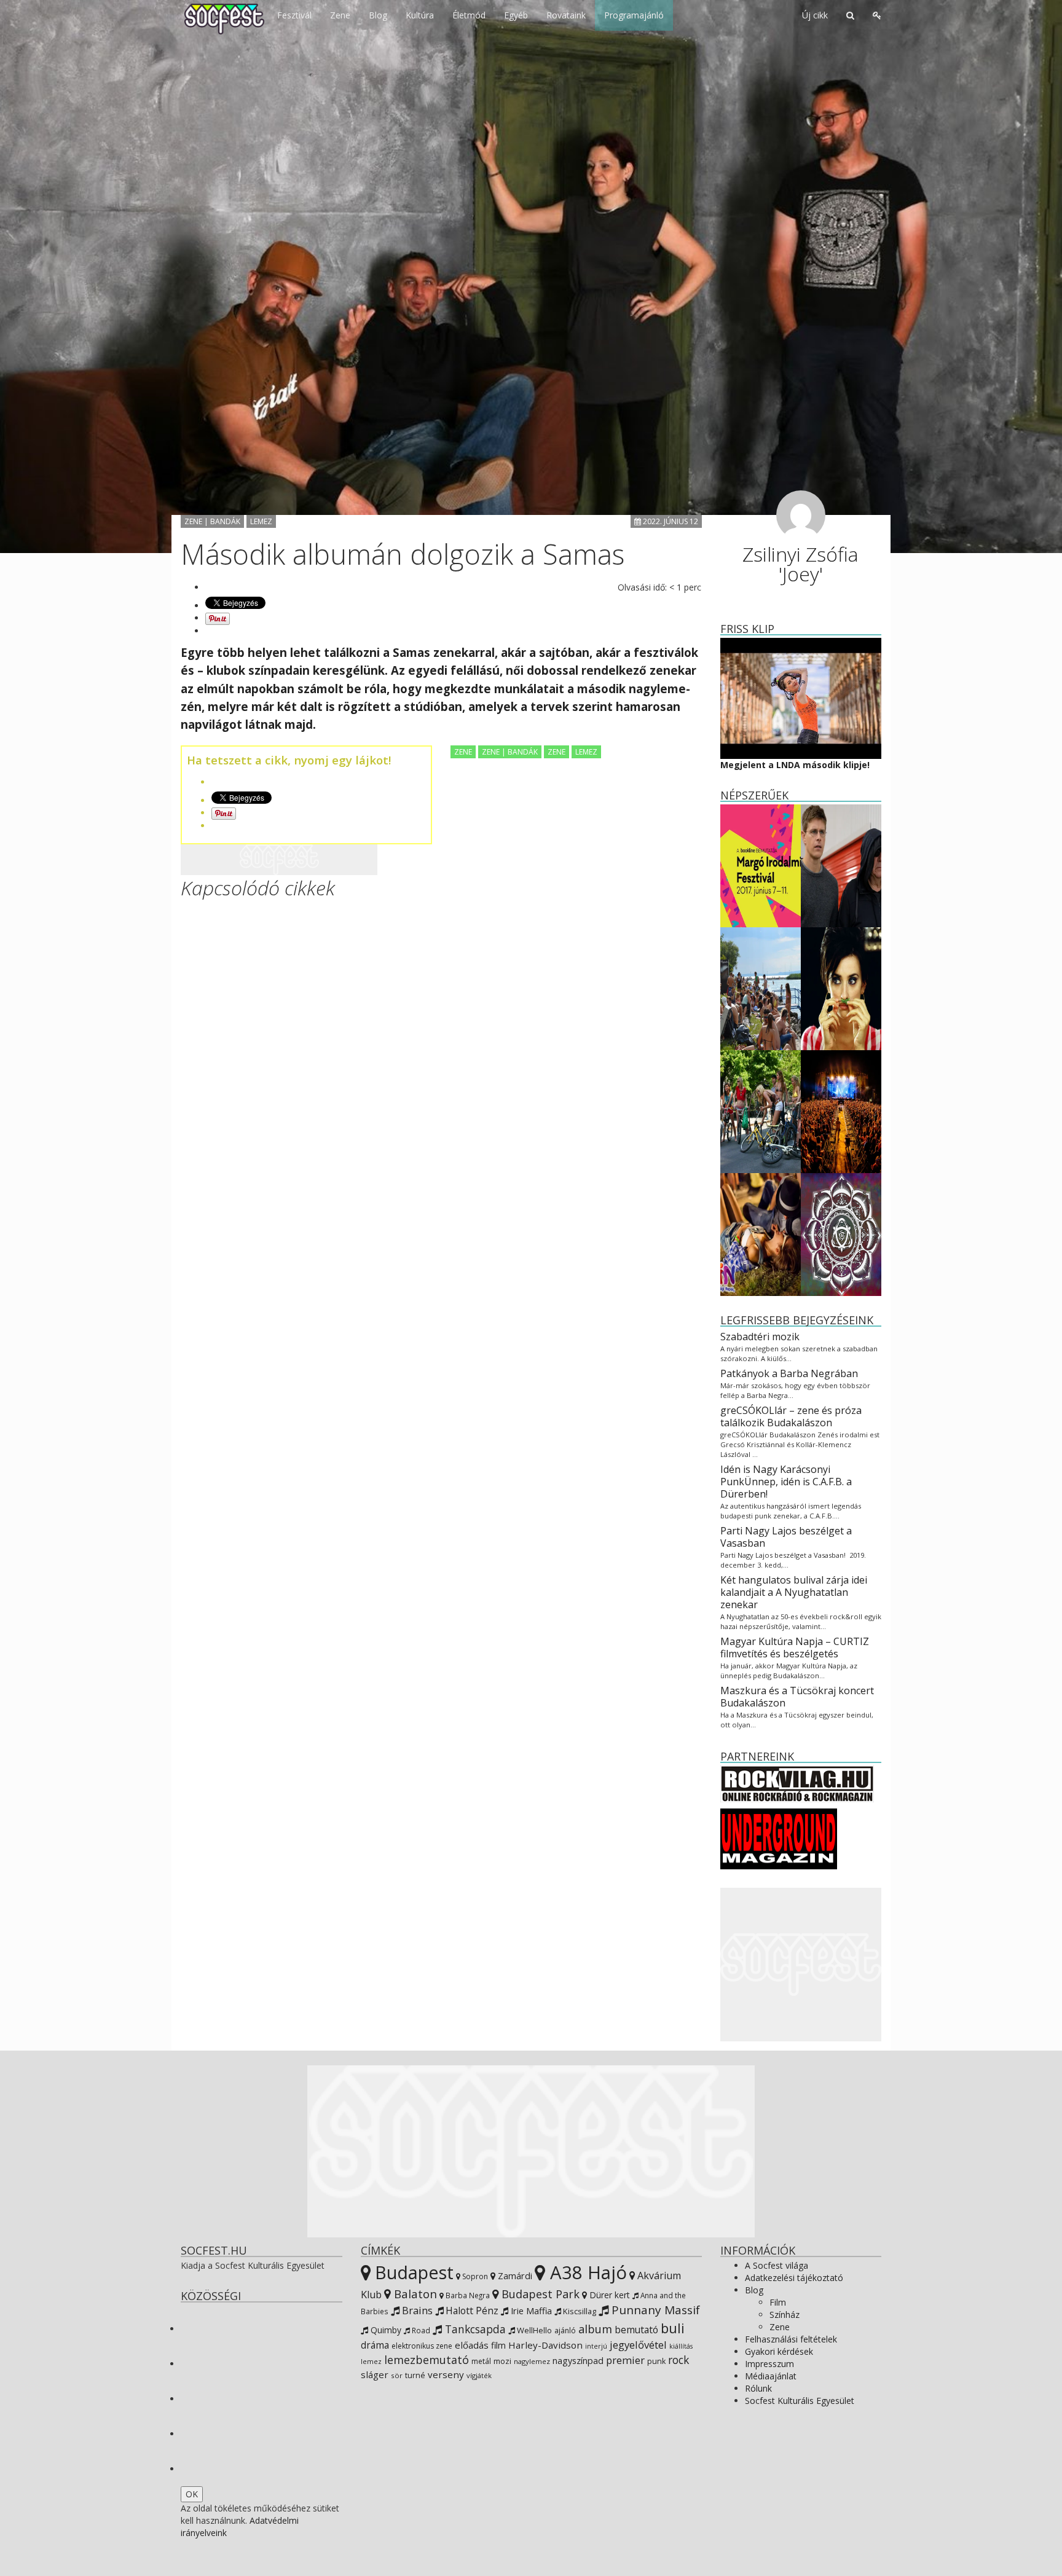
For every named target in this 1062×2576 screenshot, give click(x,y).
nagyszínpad (578, 2361)
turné (415, 2375)
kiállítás (681, 2346)
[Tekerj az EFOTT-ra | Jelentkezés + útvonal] (761, 1110)
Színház (785, 2315)
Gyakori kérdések (779, 2351)
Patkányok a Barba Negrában (789, 1373)
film (498, 2345)
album (595, 2329)
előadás (472, 2345)
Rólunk (758, 2388)
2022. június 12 (670, 521)
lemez (371, 2361)
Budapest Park (539, 2294)
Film (778, 2302)
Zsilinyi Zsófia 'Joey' (800, 564)
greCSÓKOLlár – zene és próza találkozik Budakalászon (791, 1416)
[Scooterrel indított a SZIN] (841, 1110)
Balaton (414, 2294)
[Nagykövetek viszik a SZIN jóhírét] (761, 1233)
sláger (375, 2374)
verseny (446, 2374)
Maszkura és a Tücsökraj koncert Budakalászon (797, 1697)
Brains (416, 2310)
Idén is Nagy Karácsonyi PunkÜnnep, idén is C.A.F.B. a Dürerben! (786, 1482)
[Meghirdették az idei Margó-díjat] (761, 864)
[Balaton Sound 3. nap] (761, 987)
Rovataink (566, 15)
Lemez (261, 521)
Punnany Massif (654, 2310)
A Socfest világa (777, 2265)
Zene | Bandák (212, 521)
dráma (375, 2345)
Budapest (412, 2272)
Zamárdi (514, 2276)
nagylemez (532, 2361)
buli (673, 2328)
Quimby (385, 2330)
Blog (378, 15)
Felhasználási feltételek (791, 2339)
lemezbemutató (427, 2360)
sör (397, 2375)
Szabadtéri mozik (760, 1337)
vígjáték (479, 2375)
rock (678, 2360)
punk (656, 2361)
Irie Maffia (530, 2311)
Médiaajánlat (771, 2376)
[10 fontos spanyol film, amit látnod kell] (841, 987)
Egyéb (516, 15)
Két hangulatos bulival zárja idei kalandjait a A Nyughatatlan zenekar (794, 1592)
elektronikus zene (422, 2346)
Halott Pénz (471, 2311)
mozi (502, 2361)
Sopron (474, 2276)
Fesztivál (294, 15)
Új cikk (815, 15)
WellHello (533, 2330)
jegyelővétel (638, 2345)
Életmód (469, 15)
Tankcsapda (474, 2329)
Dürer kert (608, 2295)
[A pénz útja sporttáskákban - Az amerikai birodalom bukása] (841, 864)
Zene (340, 15)
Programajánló (634, 15)
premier (625, 2360)
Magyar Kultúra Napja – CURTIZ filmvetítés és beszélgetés (795, 1647)
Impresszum (769, 2364)
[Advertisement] (279, 860)
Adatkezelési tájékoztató (794, 2278)
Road (420, 2330)
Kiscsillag (579, 2311)
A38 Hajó (586, 2272)
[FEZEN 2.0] (841, 1233)
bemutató (636, 2330)
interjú (596, 2346)
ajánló (565, 2331)
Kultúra (420, 15)
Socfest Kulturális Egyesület (800, 2401)
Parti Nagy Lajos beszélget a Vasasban (786, 1537)
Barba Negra (467, 2295)
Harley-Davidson (545, 2345)
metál (481, 2361)
